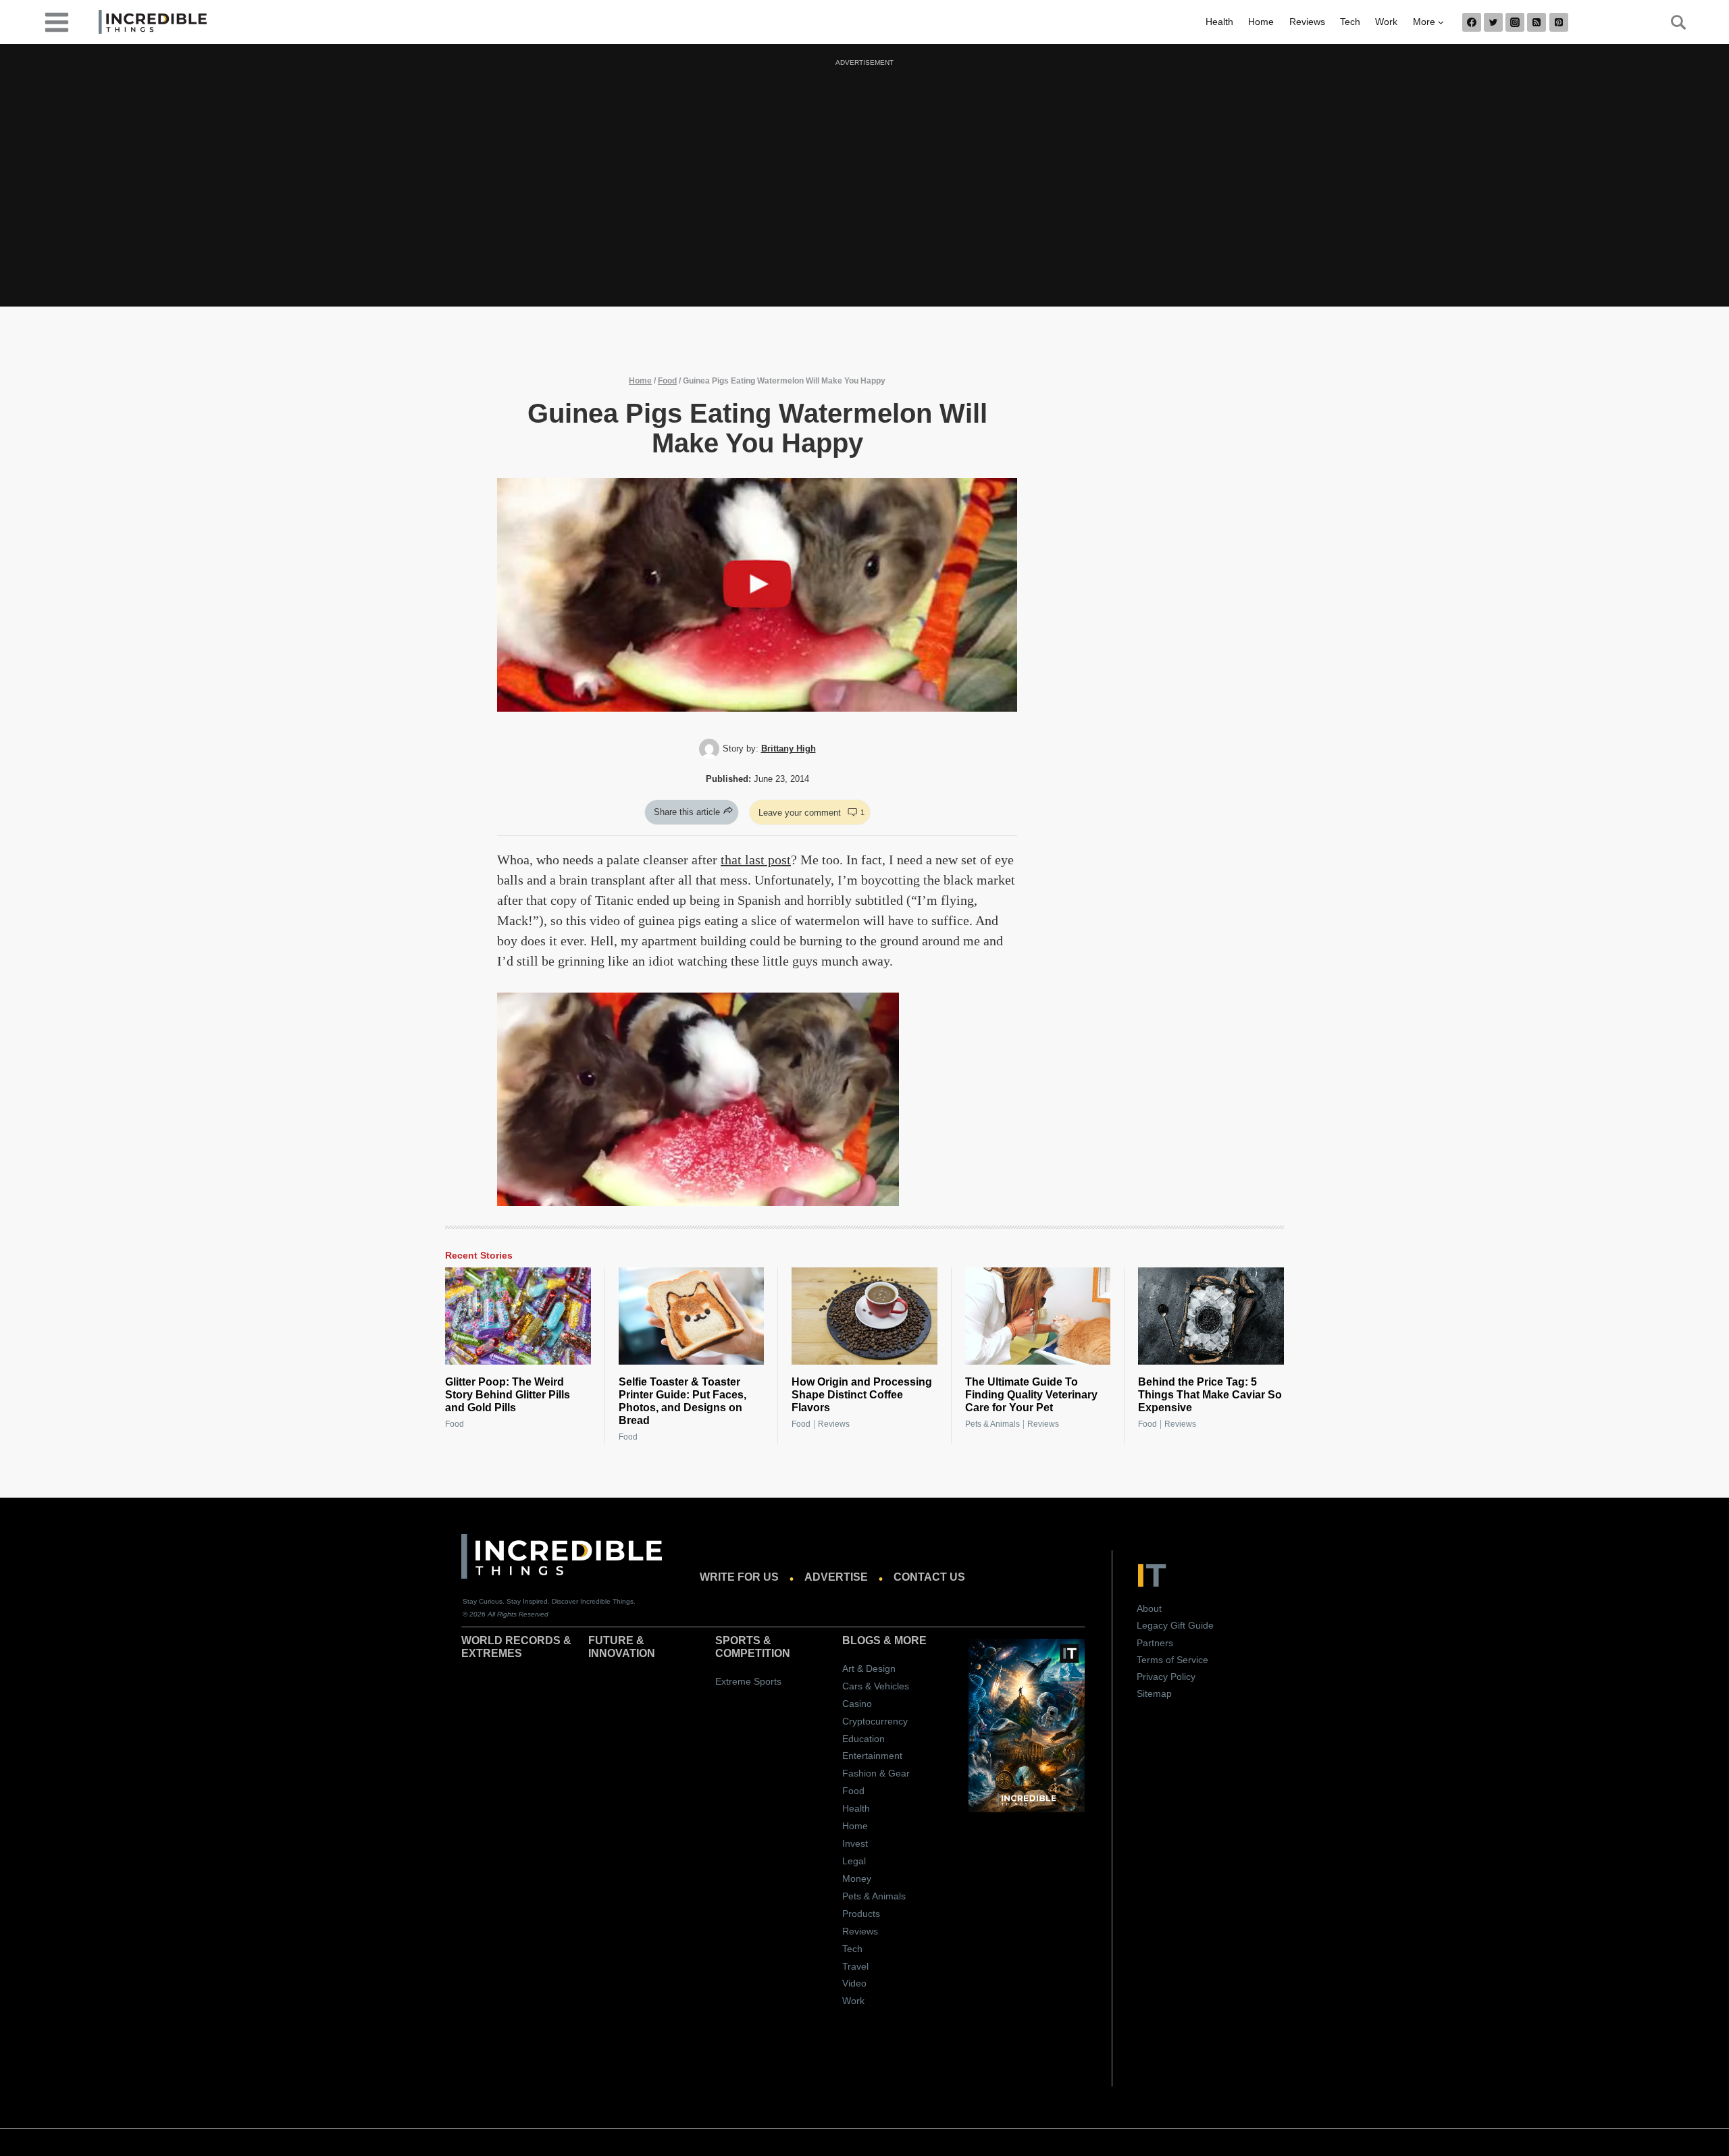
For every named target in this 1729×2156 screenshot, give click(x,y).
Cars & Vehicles (876, 1686)
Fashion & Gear (876, 1773)
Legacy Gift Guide (1175, 1625)
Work (1386, 22)
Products (861, 1914)
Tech (1350, 22)
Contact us (929, 1577)
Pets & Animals (992, 1424)
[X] (1493, 22)
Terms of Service (1172, 1660)
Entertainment (872, 1756)
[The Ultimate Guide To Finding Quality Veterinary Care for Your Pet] (1038, 1316)
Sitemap (1154, 1693)
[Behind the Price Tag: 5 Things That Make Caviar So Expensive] (1211, 1316)
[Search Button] (1671, 22)
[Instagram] (1515, 22)
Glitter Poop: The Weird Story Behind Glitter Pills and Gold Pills (508, 1395)
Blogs (861, 1640)
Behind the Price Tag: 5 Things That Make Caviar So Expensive (1210, 1395)
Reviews (1307, 22)
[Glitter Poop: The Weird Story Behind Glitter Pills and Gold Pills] (518, 1316)
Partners (1155, 1643)
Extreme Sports (748, 1681)
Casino (857, 1704)
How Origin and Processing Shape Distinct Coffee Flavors (862, 1395)
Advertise (836, 1577)
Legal (854, 1861)
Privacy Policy (1166, 1677)
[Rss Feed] (1537, 22)
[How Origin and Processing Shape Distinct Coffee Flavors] (864, 1316)
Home (1261, 22)
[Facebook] (1472, 22)
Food (667, 381)
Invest (855, 1843)
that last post (756, 860)
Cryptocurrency (875, 1721)
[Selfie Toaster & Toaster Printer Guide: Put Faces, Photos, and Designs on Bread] (692, 1316)
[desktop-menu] (57, 21)
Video (854, 1983)
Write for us (739, 1577)
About (1149, 1608)
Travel (855, 1966)
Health (1219, 22)
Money (857, 1878)
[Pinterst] (1559, 22)
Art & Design (869, 1668)
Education (863, 1739)
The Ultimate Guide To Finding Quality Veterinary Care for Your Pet (1031, 1395)
